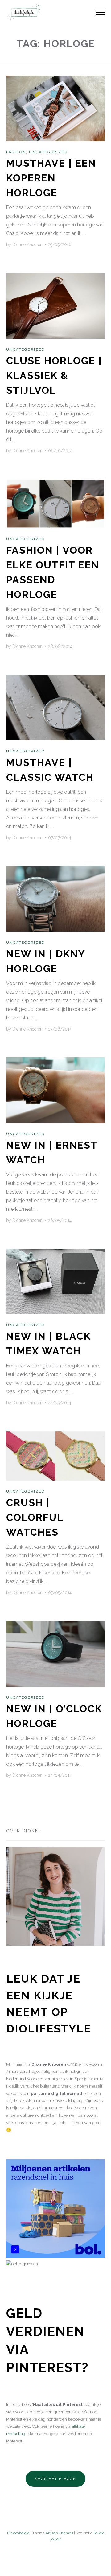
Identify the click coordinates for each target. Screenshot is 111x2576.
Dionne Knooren (27, 245)
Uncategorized (48, 152)
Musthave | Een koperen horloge (51, 178)
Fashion (16, 152)
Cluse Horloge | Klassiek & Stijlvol (54, 375)
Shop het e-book (55, 2479)
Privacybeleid (18, 2533)
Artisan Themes (59, 2533)
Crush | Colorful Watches (35, 1517)
